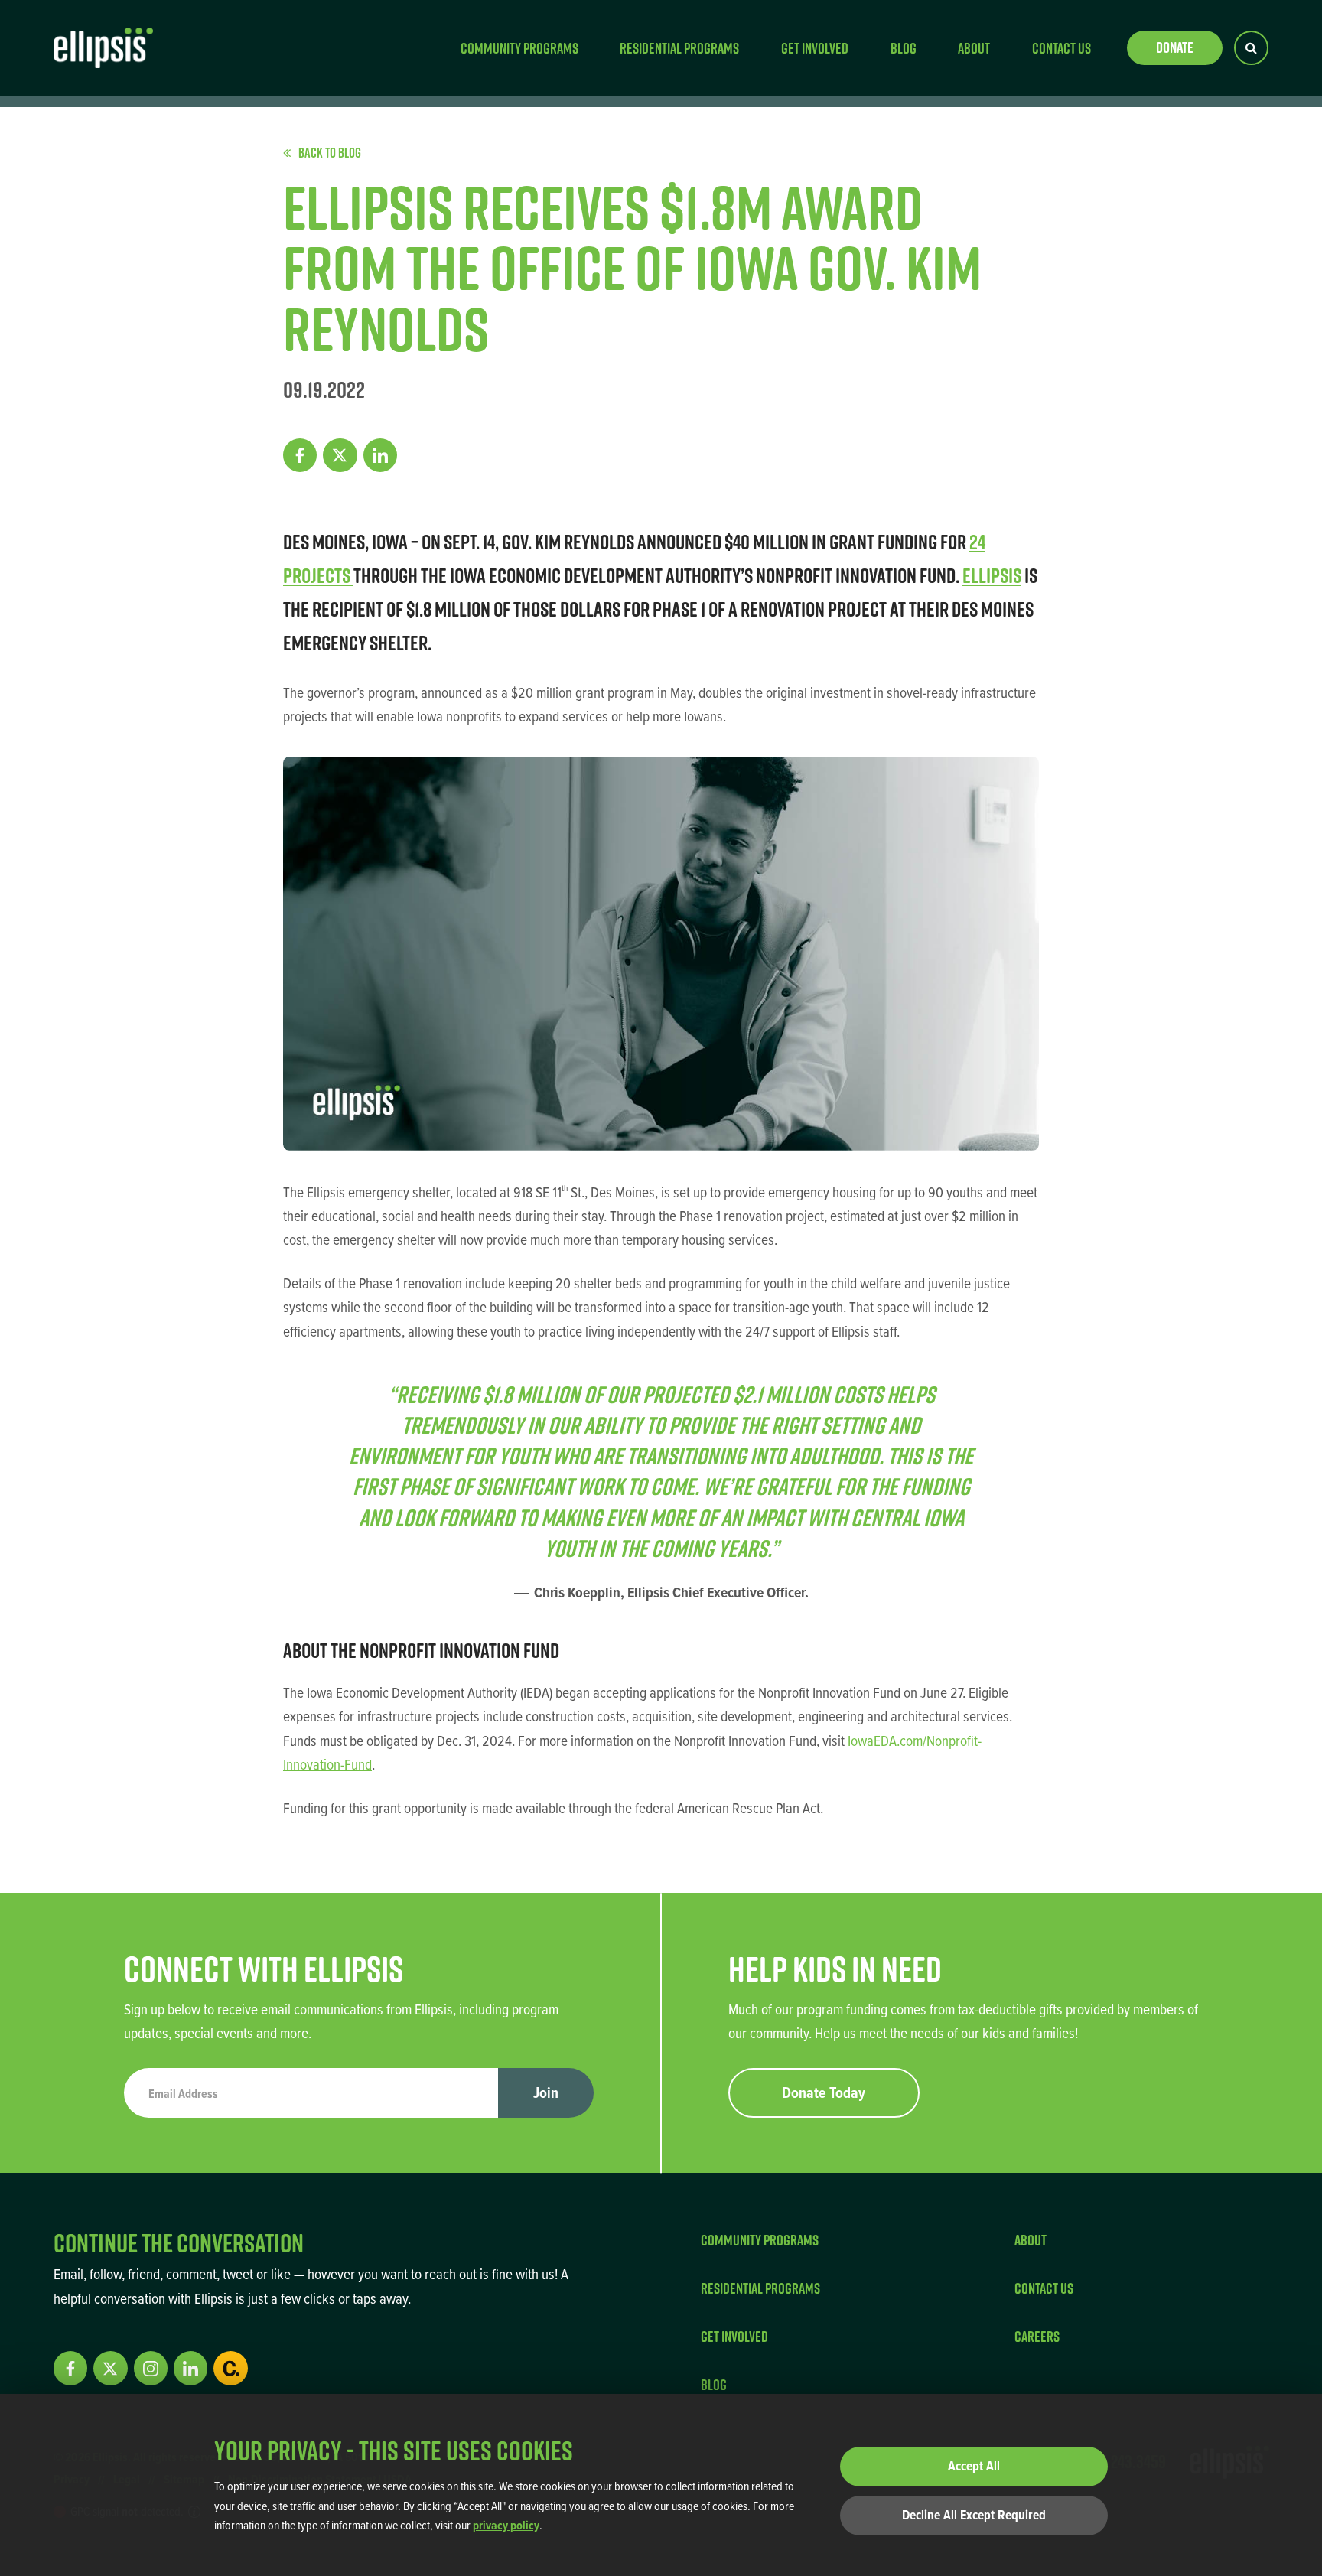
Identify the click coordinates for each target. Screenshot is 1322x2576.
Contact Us (1062, 48)
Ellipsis (992, 575)
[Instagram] (151, 2368)
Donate (1175, 47)
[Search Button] (1251, 48)
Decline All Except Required (974, 2515)
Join (546, 2092)
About (974, 48)
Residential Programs (679, 48)
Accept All (974, 2466)
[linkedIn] (380, 455)
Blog (904, 48)
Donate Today (824, 2092)
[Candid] (230, 2368)
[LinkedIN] (190, 2368)
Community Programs (519, 48)
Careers (1037, 2336)
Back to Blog (330, 153)
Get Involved (815, 48)
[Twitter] (340, 455)
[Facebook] (300, 455)
